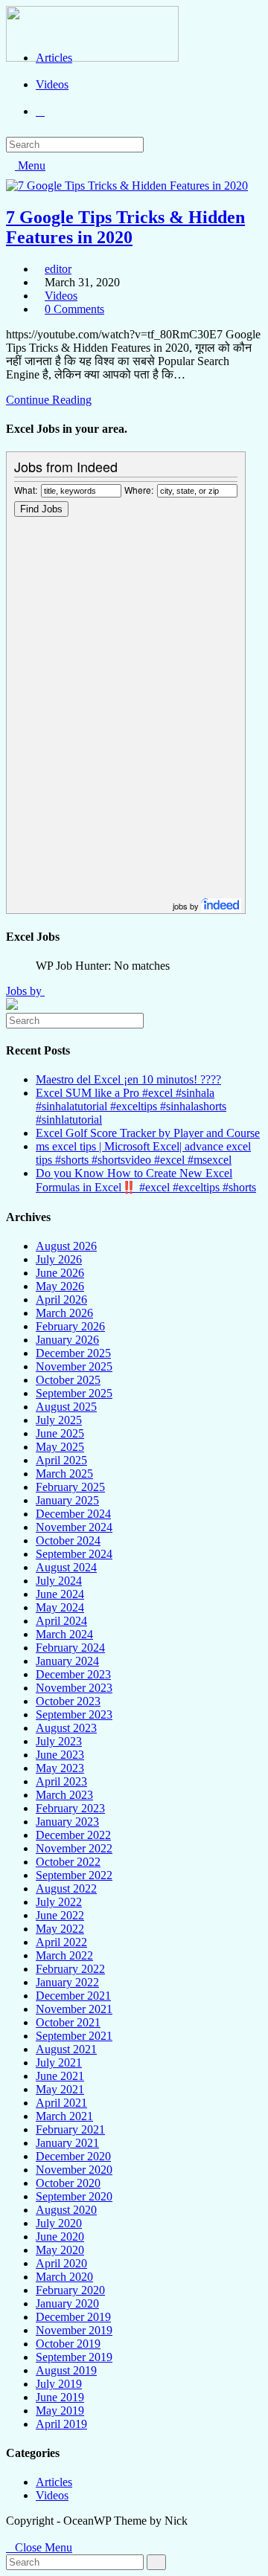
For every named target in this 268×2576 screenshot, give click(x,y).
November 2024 (74, 1527)
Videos (61, 296)
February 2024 (70, 1648)
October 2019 (68, 2344)
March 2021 (64, 2116)
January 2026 (67, 1340)
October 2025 (68, 1380)
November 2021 (74, 2009)
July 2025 (59, 1420)
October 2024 (68, 1540)
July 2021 (59, 2063)
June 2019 (60, 2397)
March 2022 (64, 1955)
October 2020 (68, 2183)
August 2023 (66, 1728)
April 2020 (61, 2263)
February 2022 (70, 1969)
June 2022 (60, 1915)
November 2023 (74, 1688)
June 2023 (60, 1755)
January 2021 (67, 2143)
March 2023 (64, 1795)
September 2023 (74, 1714)
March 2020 (64, 2277)
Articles (54, 2482)
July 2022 (59, 1902)
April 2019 (61, 2424)
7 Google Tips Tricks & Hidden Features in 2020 (125, 227)
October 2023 (68, 1701)
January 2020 (67, 2303)
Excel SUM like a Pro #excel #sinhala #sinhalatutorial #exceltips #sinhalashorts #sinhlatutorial (131, 1106)
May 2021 (60, 2089)
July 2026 (59, 1259)
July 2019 (59, 2384)
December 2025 (73, 1353)
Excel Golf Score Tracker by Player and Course (148, 1133)
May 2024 (60, 1607)
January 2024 (67, 1661)
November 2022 (74, 1848)
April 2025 (61, 1460)
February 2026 (70, 1326)
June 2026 (60, 1273)
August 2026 (66, 1246)
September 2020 (74, 2196)
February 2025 (70, 1487)
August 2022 (66, 1888)
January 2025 (67, 1500)
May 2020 (60, 2250)
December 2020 (73, 2156)
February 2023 (70, 1808)
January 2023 (67, 1822)
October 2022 (68, 1862)
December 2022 (73, 1835)
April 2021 (61, 2103)
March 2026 (64, 1313)
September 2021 (74, 2036)
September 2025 (74, 1393)
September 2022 (74, 1875)
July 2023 (59, 1741)
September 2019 (74, 2357)
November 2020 (74, 2170)
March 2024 (64, 1634)
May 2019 (60, 2411)
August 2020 (66, 2210)
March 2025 (64, 1474)
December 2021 (73, 1996)
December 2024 (73, 1514)
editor (58, 269)
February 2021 (70, 2129)
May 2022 (60, 1929)
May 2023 (60, 1768)
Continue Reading (49, 400)
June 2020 (60, 2237)
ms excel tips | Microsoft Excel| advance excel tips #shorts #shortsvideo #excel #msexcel (143, 1153)
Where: (139, 490)
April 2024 (61, 1621)
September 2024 (74, 1554)
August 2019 (66, 2370)
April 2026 (61, 1300)
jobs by (187, 906)
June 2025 (60, 1433)
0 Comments (74, 309)
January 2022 (67, 1982)
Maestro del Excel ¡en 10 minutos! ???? (128, 1079)
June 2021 (60, 2076)
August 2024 (66, 1567)
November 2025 (74, 1366)
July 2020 (59, 2223)
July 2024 (59, 1581)
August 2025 (66, 1407)
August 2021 (66, 2049)
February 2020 (70, 2290)
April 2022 (61, 1942)
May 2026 (60, 1286)
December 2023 (73, 1674)
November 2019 (74, 2330)
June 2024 (60, 1594)
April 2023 (61, 1781)
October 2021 (68, 2022)
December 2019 (73, 2317)
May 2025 (60, 1447)
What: (26, 490)
